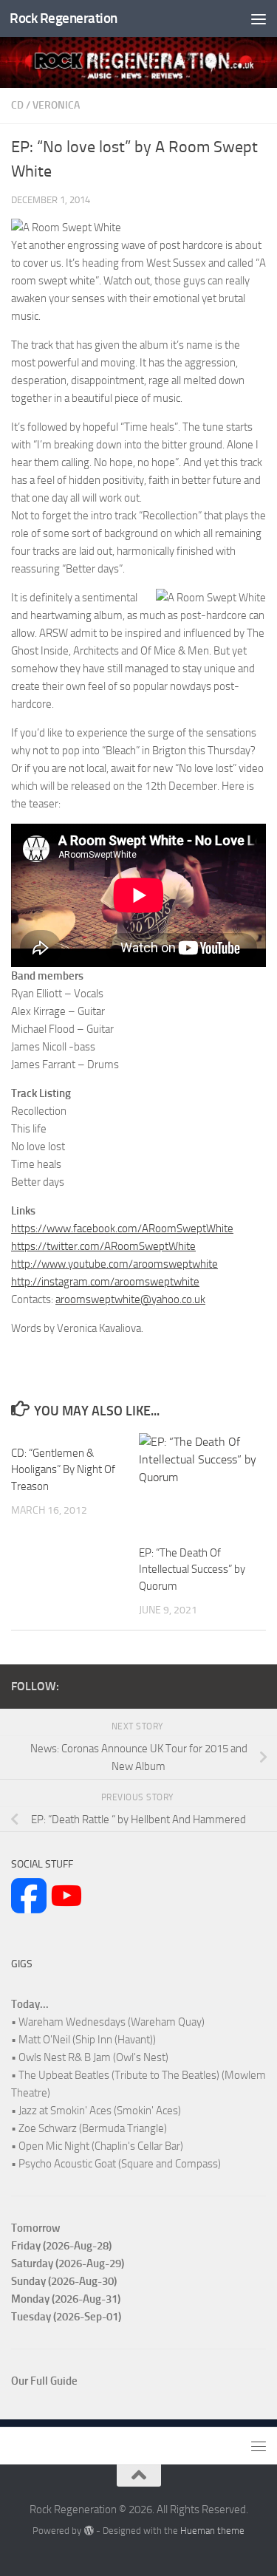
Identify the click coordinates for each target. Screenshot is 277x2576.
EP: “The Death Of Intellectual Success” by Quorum (192, 1569)
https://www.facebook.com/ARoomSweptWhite (122, 1229)
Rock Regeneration (64, 18)
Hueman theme (212, 2531)
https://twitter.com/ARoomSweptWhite (103, 1246)
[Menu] (259, 18)
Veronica (56, 105)
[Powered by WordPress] (88, 2531)
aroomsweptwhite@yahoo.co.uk (130, 1299)
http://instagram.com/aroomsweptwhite (105, 1282)
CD (17, 105)
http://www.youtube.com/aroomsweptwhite (114, 1264)
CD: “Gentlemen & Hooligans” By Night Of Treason (63, 1470)
